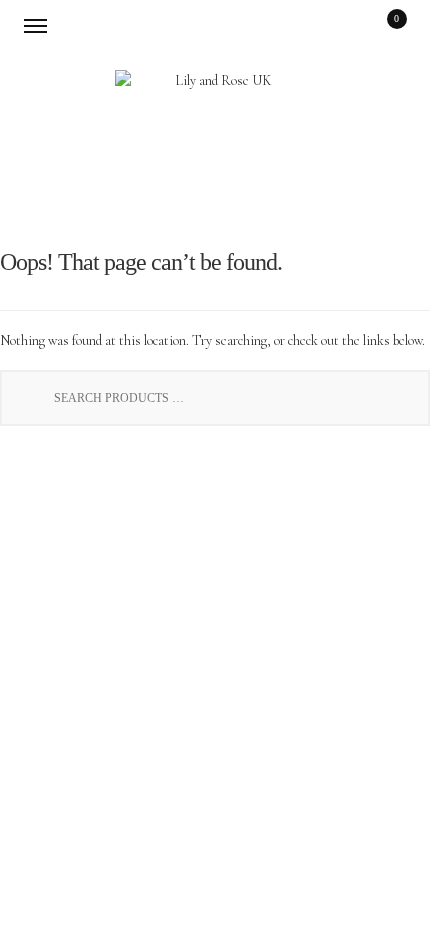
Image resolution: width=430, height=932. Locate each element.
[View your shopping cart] (383, 25)
